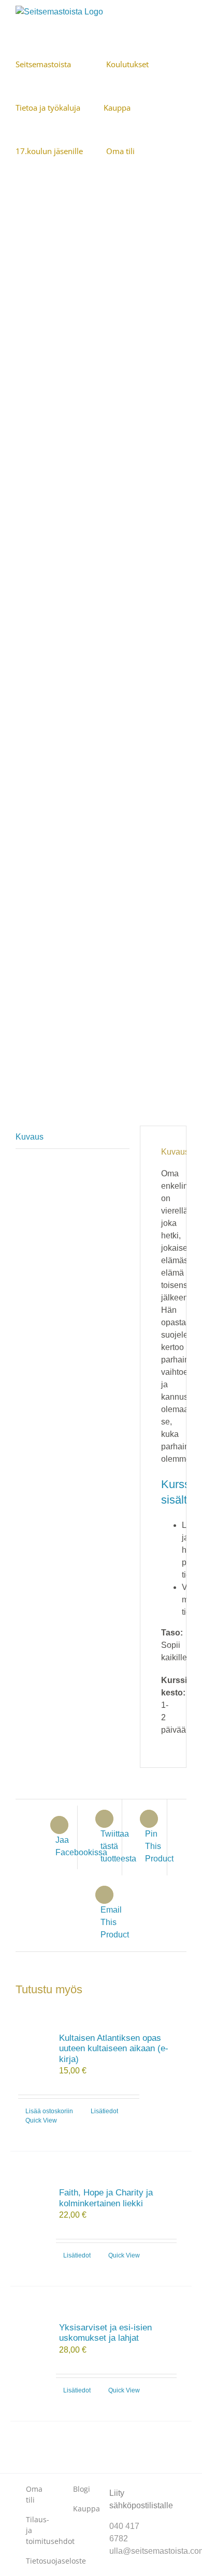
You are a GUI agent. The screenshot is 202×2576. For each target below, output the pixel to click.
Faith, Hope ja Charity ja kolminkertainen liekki (106, 2198)
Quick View (41, 2120)
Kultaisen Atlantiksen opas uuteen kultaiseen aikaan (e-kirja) (114, 2049)
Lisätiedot (104, 2111)
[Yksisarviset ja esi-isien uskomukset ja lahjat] (31, 2335)
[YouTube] (161, 2503)
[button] (48, 194)
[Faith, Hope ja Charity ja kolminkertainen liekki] (31, 2200)
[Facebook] (161, 2484)
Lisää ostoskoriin (49, 2111)
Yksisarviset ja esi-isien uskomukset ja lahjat (105, 2333)
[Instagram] (177, 2484)
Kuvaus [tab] (30, 1137)
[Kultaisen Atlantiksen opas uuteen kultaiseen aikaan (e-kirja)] (31, 2045)
